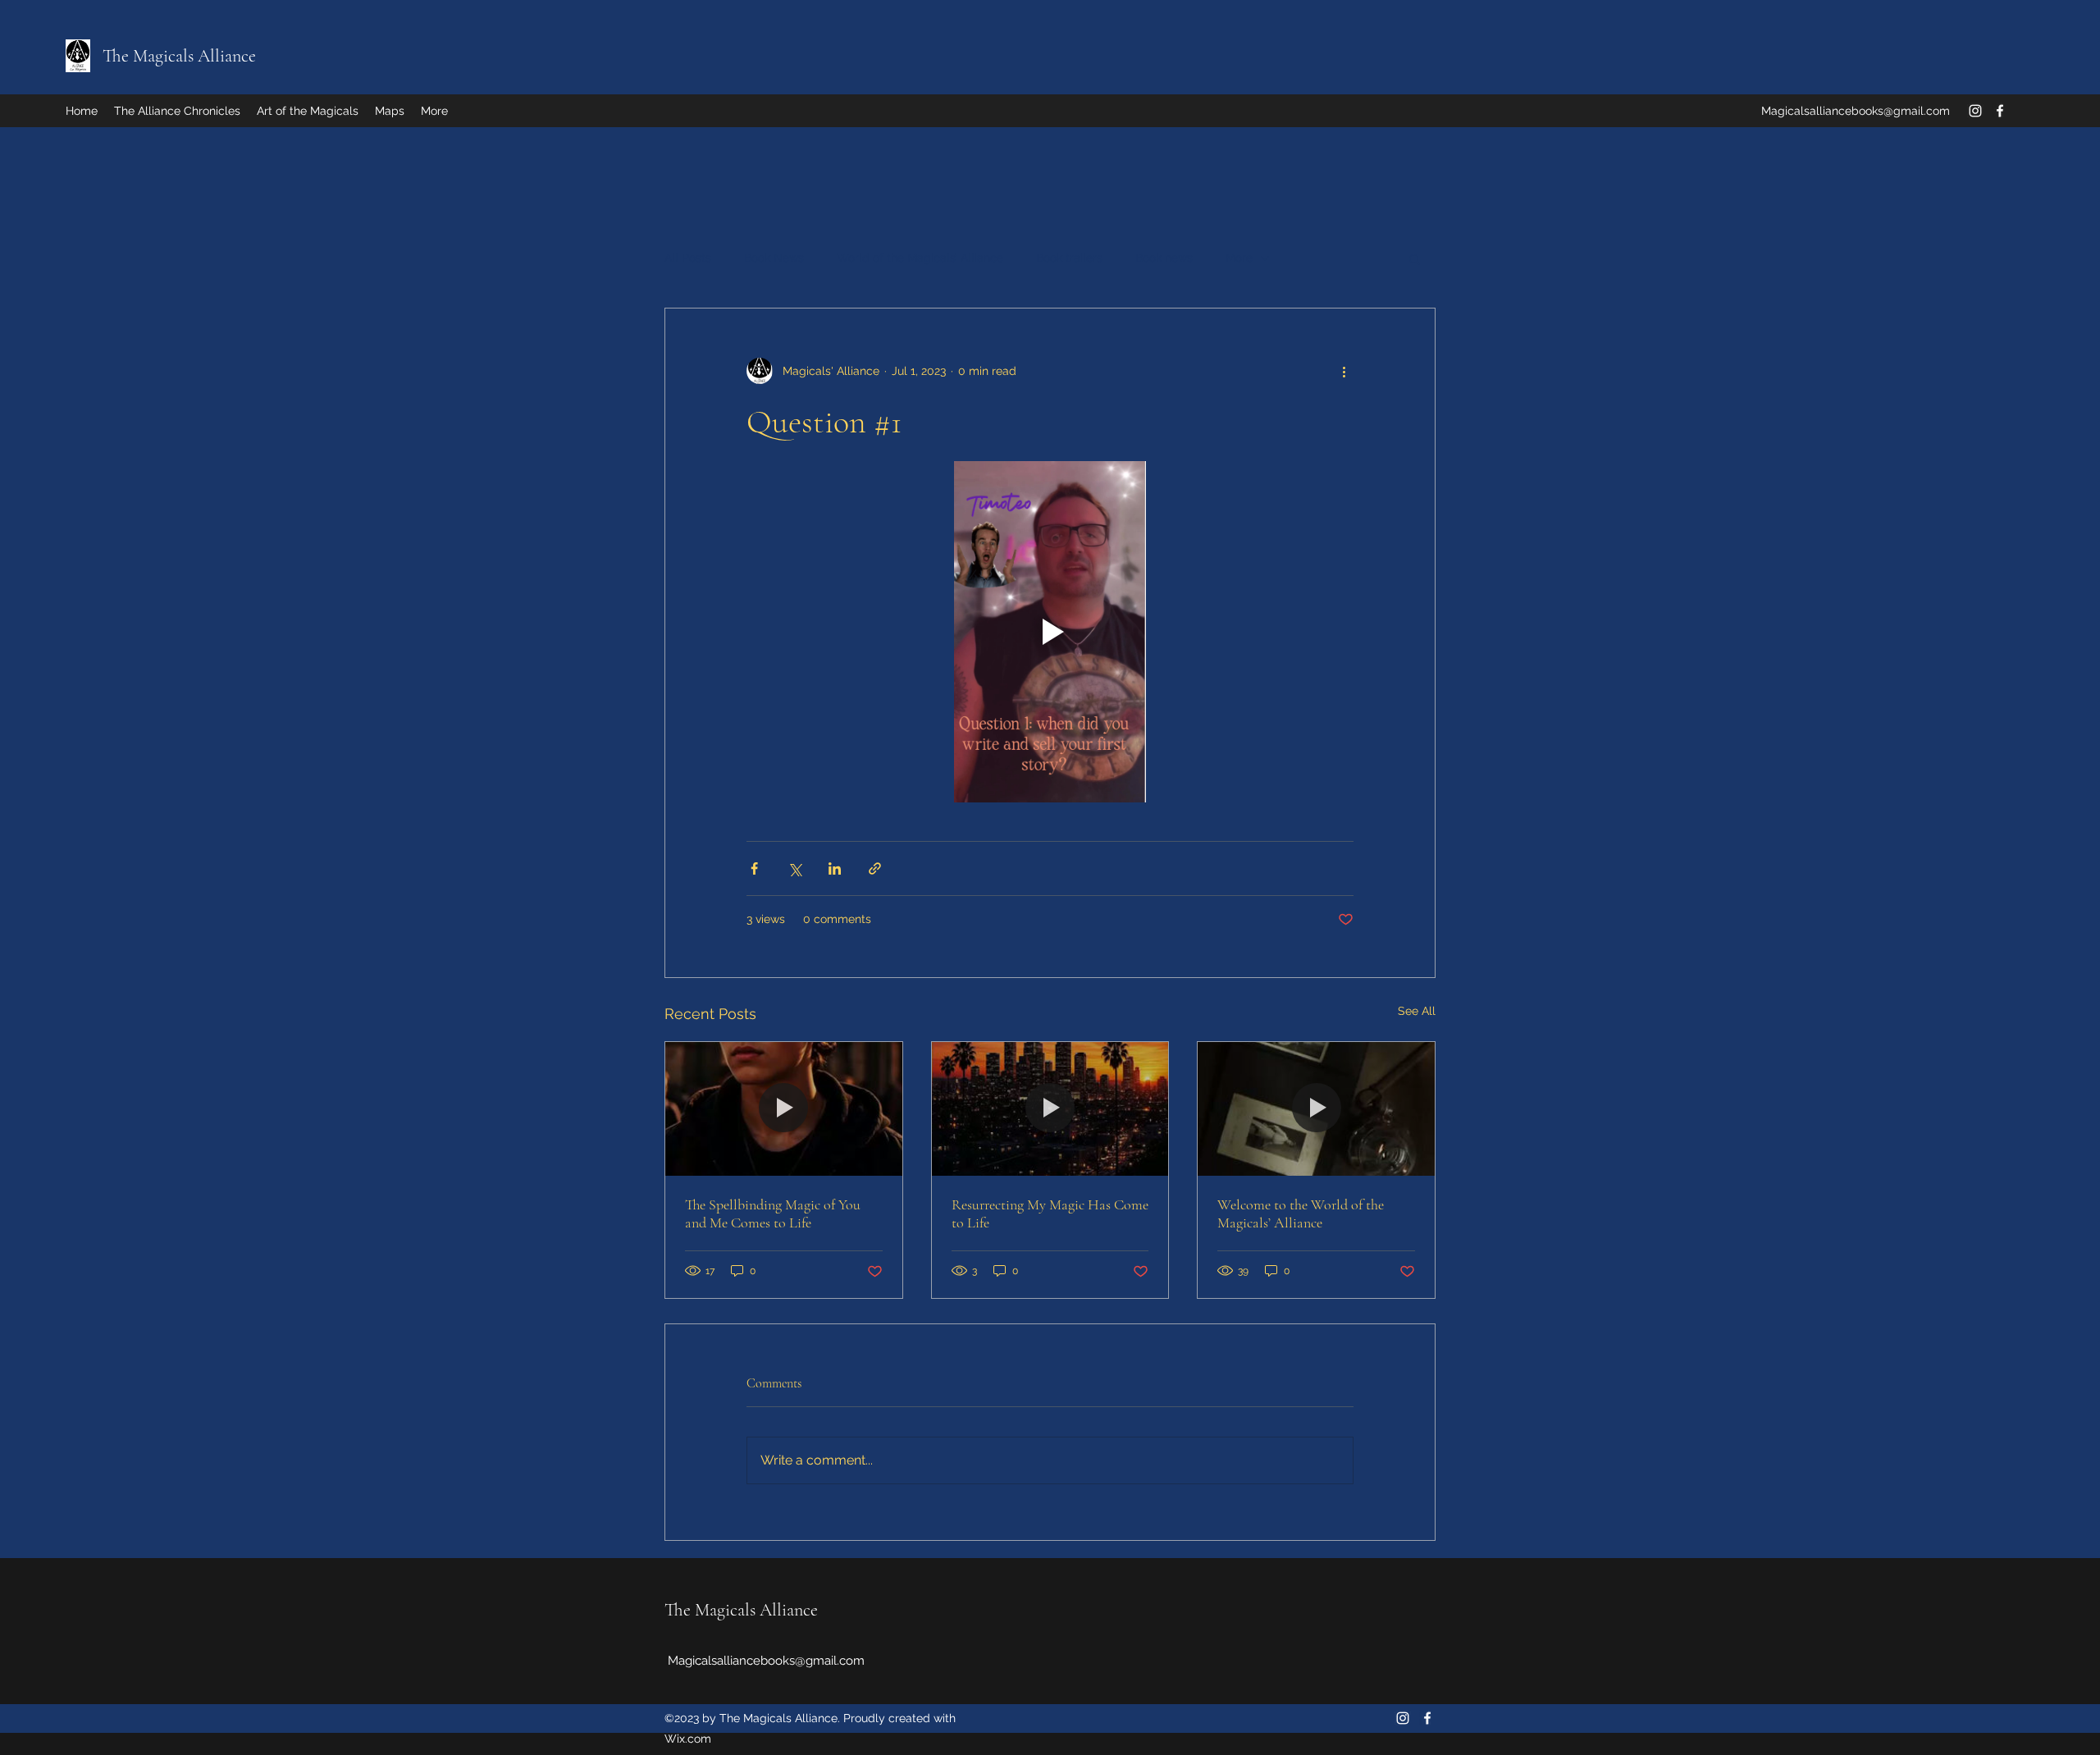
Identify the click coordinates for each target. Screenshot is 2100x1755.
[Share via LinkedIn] (835, 868)
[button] (1415, 258)
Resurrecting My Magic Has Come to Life (1050, 1213)
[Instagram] (1975, 111)
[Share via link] (875, 868)
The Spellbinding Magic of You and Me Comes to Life (773, 1213)
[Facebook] (2000, 111)
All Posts (688, 258)
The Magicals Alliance (179, 56)
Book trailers (1069, 258)
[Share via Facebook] (754, 868)
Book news (1164, 258)
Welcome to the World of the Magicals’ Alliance (1301, 1213)
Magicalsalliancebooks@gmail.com (1856, 111)
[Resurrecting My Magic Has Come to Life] (1050, 1108)
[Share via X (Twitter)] (794, 868)
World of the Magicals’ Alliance (920, 258)
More (1239, 258)
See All (1417, 1011)
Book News (774, 258)
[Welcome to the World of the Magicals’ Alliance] (1316, 1108)
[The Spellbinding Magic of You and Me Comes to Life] (784, 1108)
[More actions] (1344, 371)
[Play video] (1050, 632)
